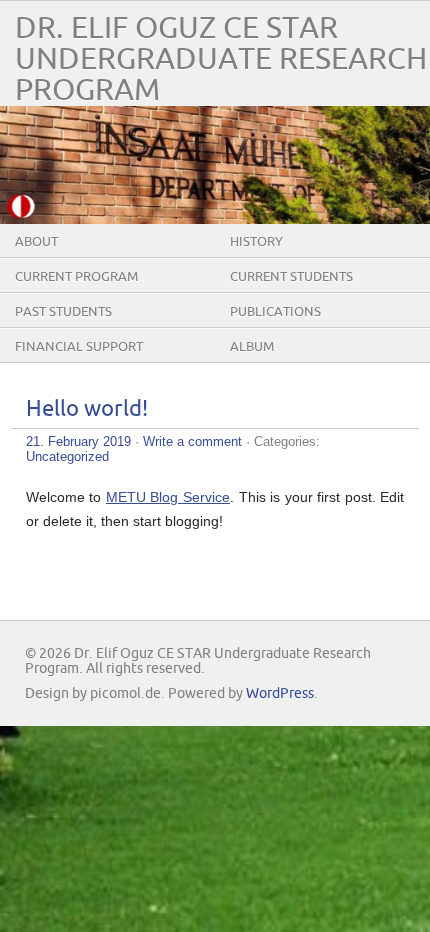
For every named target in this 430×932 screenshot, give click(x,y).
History (256, 242)
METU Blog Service (168, 497)
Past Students (63, 312)
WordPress (280, 693)
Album (252, 347)
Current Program (76, 277)
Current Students (291, 277)
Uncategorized (67, 456)
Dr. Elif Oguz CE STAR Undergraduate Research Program (221, 59)
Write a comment (192, 441)
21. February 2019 (78, 441)
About (36, 242)
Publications (275, 312)
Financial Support (79, 347)
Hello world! (87, 409)
